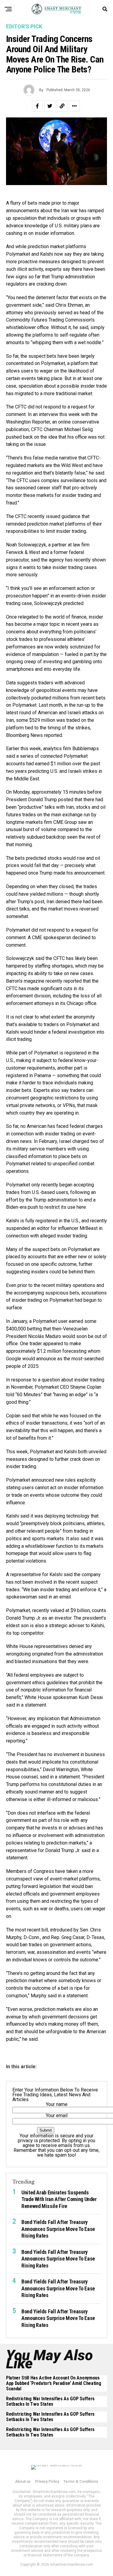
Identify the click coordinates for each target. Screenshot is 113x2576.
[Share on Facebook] (37, 106)
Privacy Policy (47, 2482)
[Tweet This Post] (50, 106)
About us (23, 2482)
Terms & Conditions (81, 2482)
